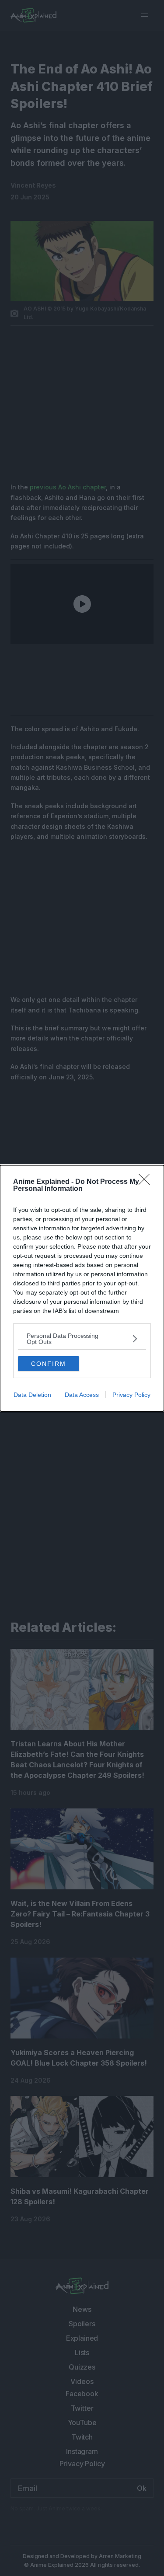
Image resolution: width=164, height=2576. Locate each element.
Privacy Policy (131, 1395)
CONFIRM (49, 1364)
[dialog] (82, 1288)
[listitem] (82, 1339)
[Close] (147, 1182)
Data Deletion (32, 1395)
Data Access (82, 1395)
